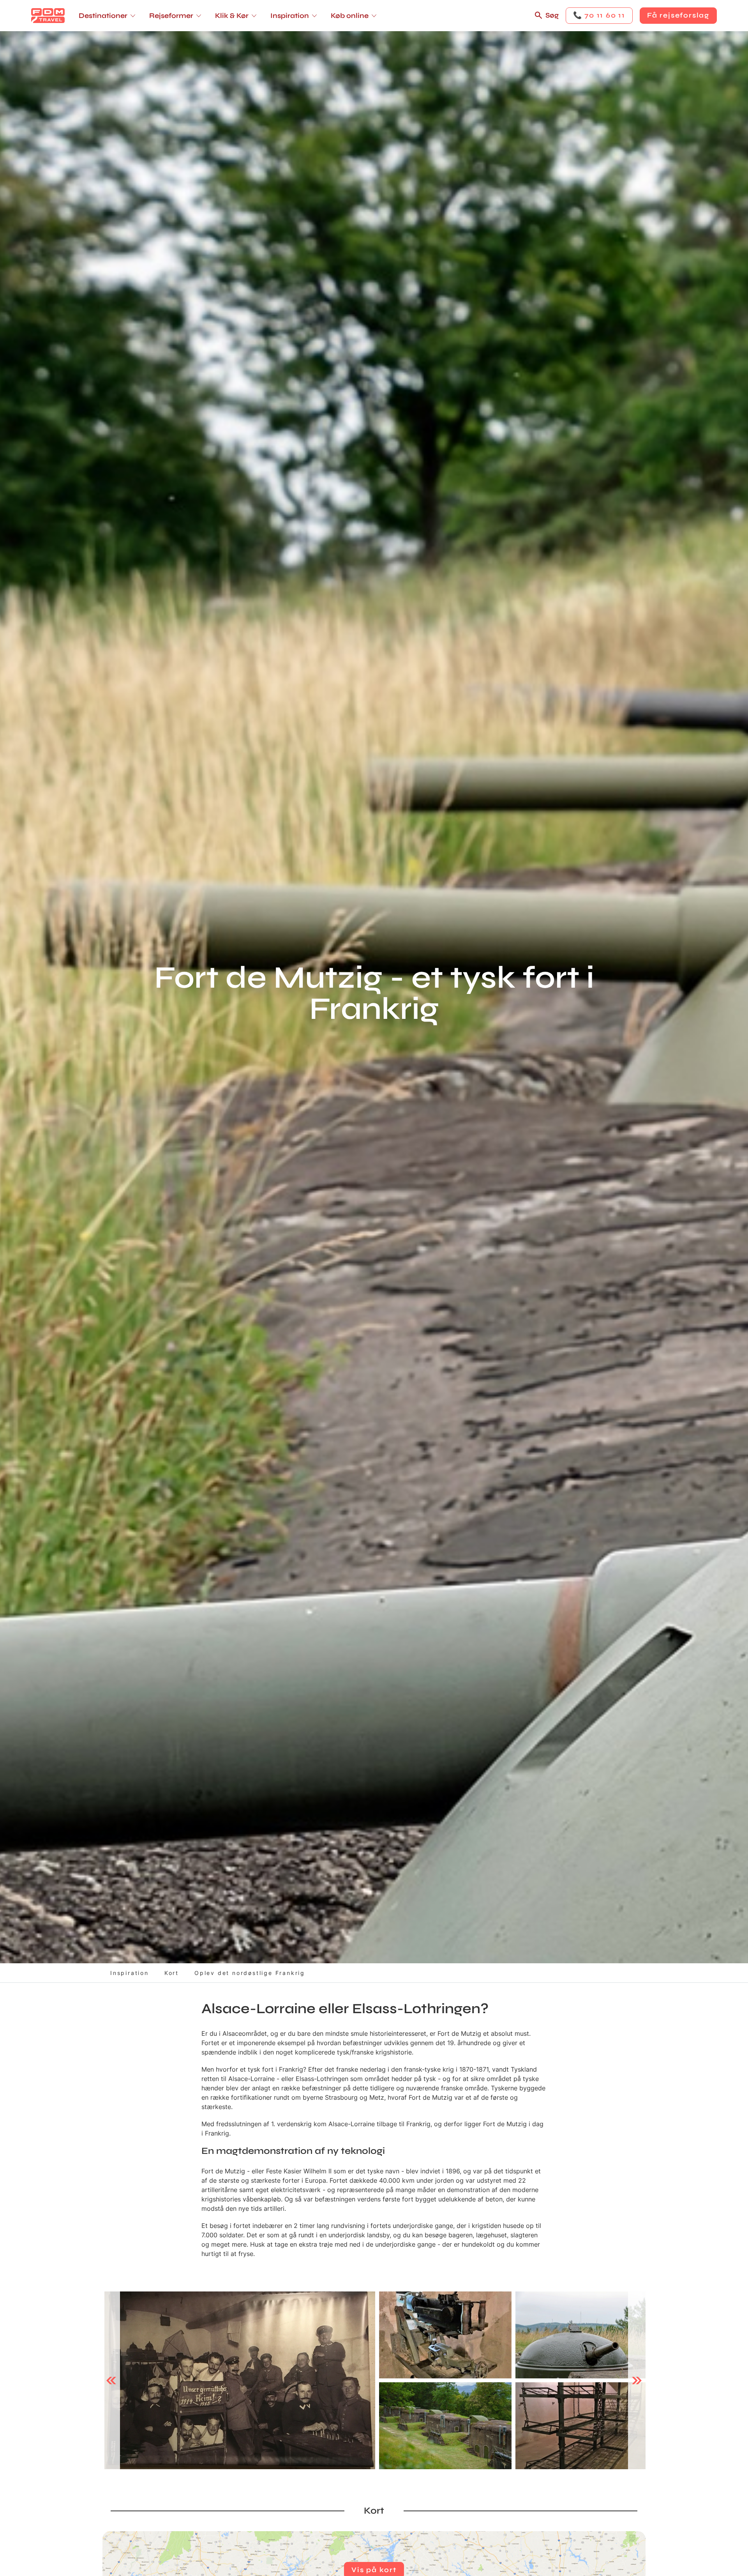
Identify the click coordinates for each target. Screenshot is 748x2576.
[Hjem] (48, 16)
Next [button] (637, 2380)
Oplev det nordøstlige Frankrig (250, 1973)
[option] (240, 2381)
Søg (552, 15)
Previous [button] (111, 2380)
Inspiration (130, 1973)
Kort (172, 1973)
